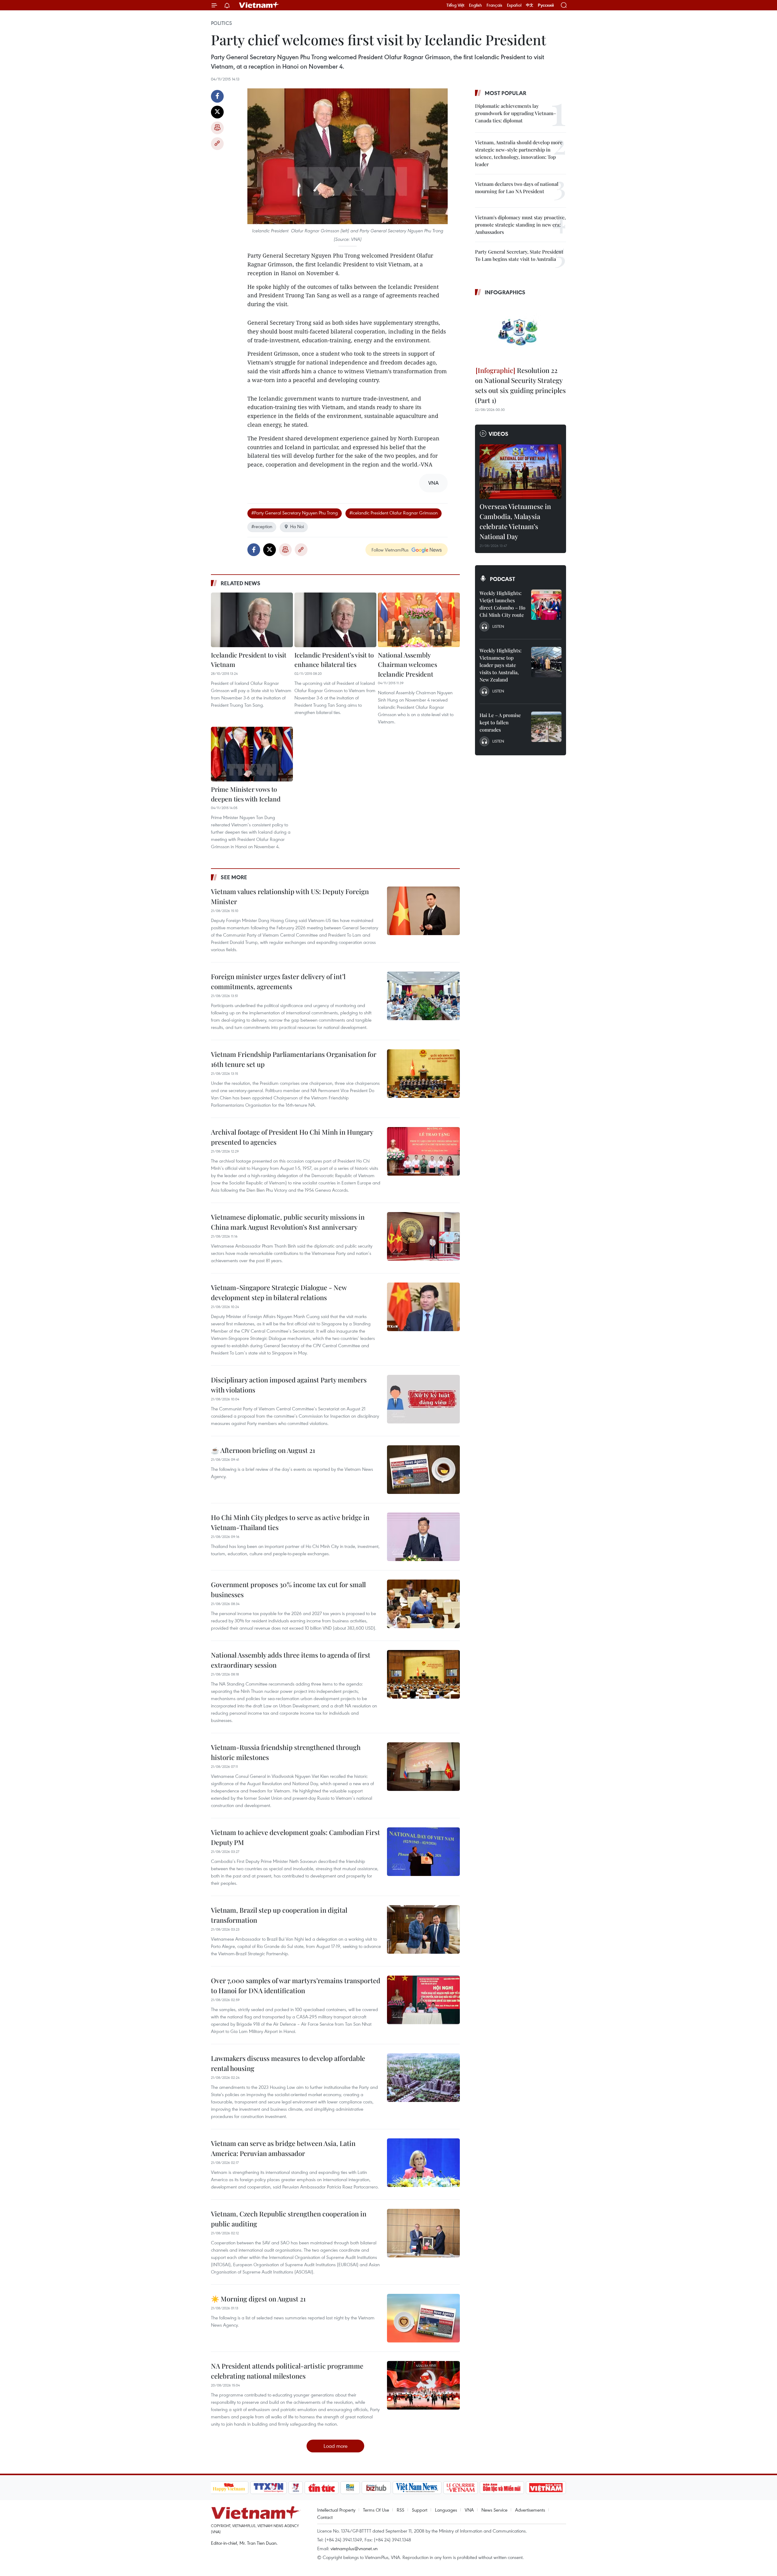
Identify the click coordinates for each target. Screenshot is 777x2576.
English (475, 5)
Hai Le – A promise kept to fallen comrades (500, 722)
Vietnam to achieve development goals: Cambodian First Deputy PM (295, 1837)
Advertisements (530, 2510)
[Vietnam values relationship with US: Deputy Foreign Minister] (423, 911)
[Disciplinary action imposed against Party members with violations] (423, 1399)
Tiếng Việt (455, 5)
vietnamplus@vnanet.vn (354, 2548)
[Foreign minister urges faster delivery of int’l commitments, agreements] (423, 996)
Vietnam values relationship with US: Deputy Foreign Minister (290, 896)
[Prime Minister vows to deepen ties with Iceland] (252, 754)
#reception (262, 526)
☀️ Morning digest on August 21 (258, 2299)
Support (420, 2510)
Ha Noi (297, 526)
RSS (400, 2510)
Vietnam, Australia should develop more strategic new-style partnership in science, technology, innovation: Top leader (519, 153)
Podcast (502, 579)
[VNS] (417, 2488)
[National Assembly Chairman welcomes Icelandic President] (419, 620)
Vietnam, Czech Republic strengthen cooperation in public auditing (289, 2219)
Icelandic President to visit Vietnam (249, 660)
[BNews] (350, 2488)
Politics (221, 23)
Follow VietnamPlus (390, 550)
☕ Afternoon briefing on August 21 (263, 1450)
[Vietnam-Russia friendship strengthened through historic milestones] (423, 1767)
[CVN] (461, 2488)
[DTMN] (502, 2488)
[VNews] (295, 2488)
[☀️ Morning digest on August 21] (423, 2318)
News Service (494, 2510)
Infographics (505, 292)
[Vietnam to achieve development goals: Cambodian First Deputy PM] (423, 1852)
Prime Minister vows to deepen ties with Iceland (246, 794)
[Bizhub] (376, 2488)
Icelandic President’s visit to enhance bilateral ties (334, 660)
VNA (469, 2510)
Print (217, 128)
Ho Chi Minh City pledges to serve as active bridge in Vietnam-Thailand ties (290, 1522)
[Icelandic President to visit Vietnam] (252, 620)
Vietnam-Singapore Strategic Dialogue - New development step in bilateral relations (279, 1292)
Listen (498, 626)
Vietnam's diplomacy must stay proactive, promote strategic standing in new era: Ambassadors (520, 225)
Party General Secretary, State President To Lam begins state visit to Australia (519, 255)
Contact (325, 2517)
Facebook (217, 96)
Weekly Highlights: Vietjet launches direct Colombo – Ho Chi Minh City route (502, 604)
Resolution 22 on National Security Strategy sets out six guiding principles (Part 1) (520, 385)
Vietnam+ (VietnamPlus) (259, 5)
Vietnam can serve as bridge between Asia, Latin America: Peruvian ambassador (283, 2148)
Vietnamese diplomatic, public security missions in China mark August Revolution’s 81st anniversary (288, 1222)
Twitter (217, 112)
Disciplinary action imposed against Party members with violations (289, 1385)
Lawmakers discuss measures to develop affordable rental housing (288, 2063)
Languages (446, 2510)
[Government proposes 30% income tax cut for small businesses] (423, 1604)
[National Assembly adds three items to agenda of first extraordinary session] (423, 1674)
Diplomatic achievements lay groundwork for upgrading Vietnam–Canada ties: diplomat (516, 113)
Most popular (506, 93)
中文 (530, 5)
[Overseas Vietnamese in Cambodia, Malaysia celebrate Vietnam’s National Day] (521, 472)
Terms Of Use (376, 2510)
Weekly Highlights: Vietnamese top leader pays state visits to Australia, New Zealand (500, 665)
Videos (499, 434)
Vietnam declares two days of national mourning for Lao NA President (517, 188)
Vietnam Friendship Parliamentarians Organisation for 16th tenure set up (294, 1059)
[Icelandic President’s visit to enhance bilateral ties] (335, 620)
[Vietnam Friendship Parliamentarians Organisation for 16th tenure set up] (423, 1074)
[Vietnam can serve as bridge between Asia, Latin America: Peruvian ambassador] (423, 2163)
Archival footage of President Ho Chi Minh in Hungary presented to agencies (292, 1137)
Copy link (217, 144)
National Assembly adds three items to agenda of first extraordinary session (291, 1660)
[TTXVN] (268, 2488)
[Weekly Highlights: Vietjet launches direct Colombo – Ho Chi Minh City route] (546, 605)
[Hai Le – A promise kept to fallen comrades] (546, 727)
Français (494, 5)
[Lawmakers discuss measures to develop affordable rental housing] (423, 2078)
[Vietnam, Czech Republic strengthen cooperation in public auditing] (423, 2233)
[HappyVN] (229, 2488)
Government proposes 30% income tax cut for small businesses (288, 1589)
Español (514, 5)
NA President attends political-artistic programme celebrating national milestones (287, 2371)
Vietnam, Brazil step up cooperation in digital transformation (279, 1915)
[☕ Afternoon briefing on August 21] (423, 1470)
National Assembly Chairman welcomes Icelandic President (407, 664)
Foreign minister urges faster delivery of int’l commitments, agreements (278, 981)
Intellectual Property (336, 2510)
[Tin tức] (321, 2488)
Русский (546, 5)
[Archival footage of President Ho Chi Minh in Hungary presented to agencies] (423, 1151)
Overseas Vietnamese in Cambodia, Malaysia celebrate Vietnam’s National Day (515, 521)
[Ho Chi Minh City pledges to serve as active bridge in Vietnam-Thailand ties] (423, 1537)
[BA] (546, 2488)
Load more (336, 2446)
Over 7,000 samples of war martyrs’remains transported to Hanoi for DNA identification (296, 1985)
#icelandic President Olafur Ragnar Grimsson (394, 513)
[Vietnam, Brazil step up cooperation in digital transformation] (423, 1929)
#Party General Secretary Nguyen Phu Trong (295, 513)
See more (234, 877)
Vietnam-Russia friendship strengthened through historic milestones (286, 1752)
